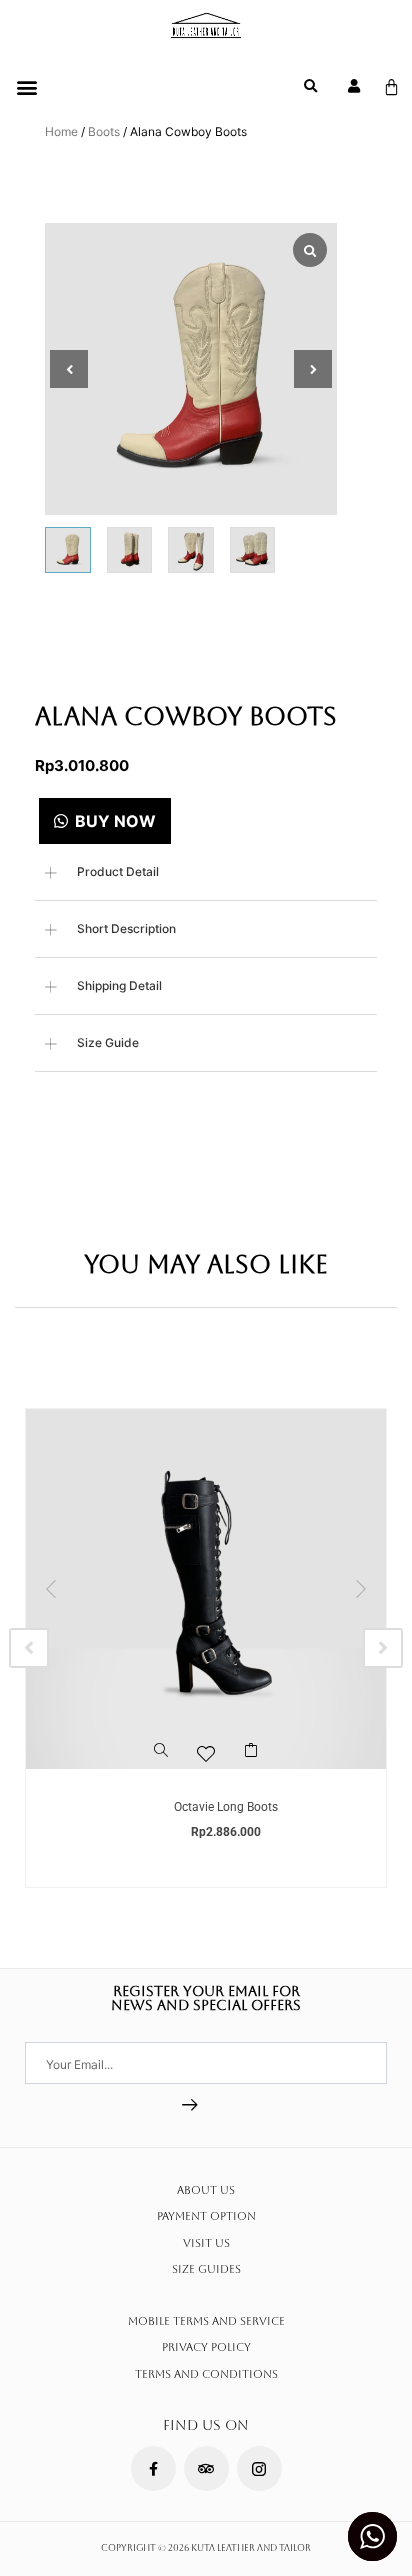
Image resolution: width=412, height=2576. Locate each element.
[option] (206, 1648)
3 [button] (206, 1789)
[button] (26, 86)
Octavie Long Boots (226, 1807)
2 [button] (186, 1789)
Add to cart (251, 1758)
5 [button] (246, 1789)
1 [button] (166, 1789)
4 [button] (226, 1789)
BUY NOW (115, 821)
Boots (104, 131)
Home (61, 131)
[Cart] (391, 87)
